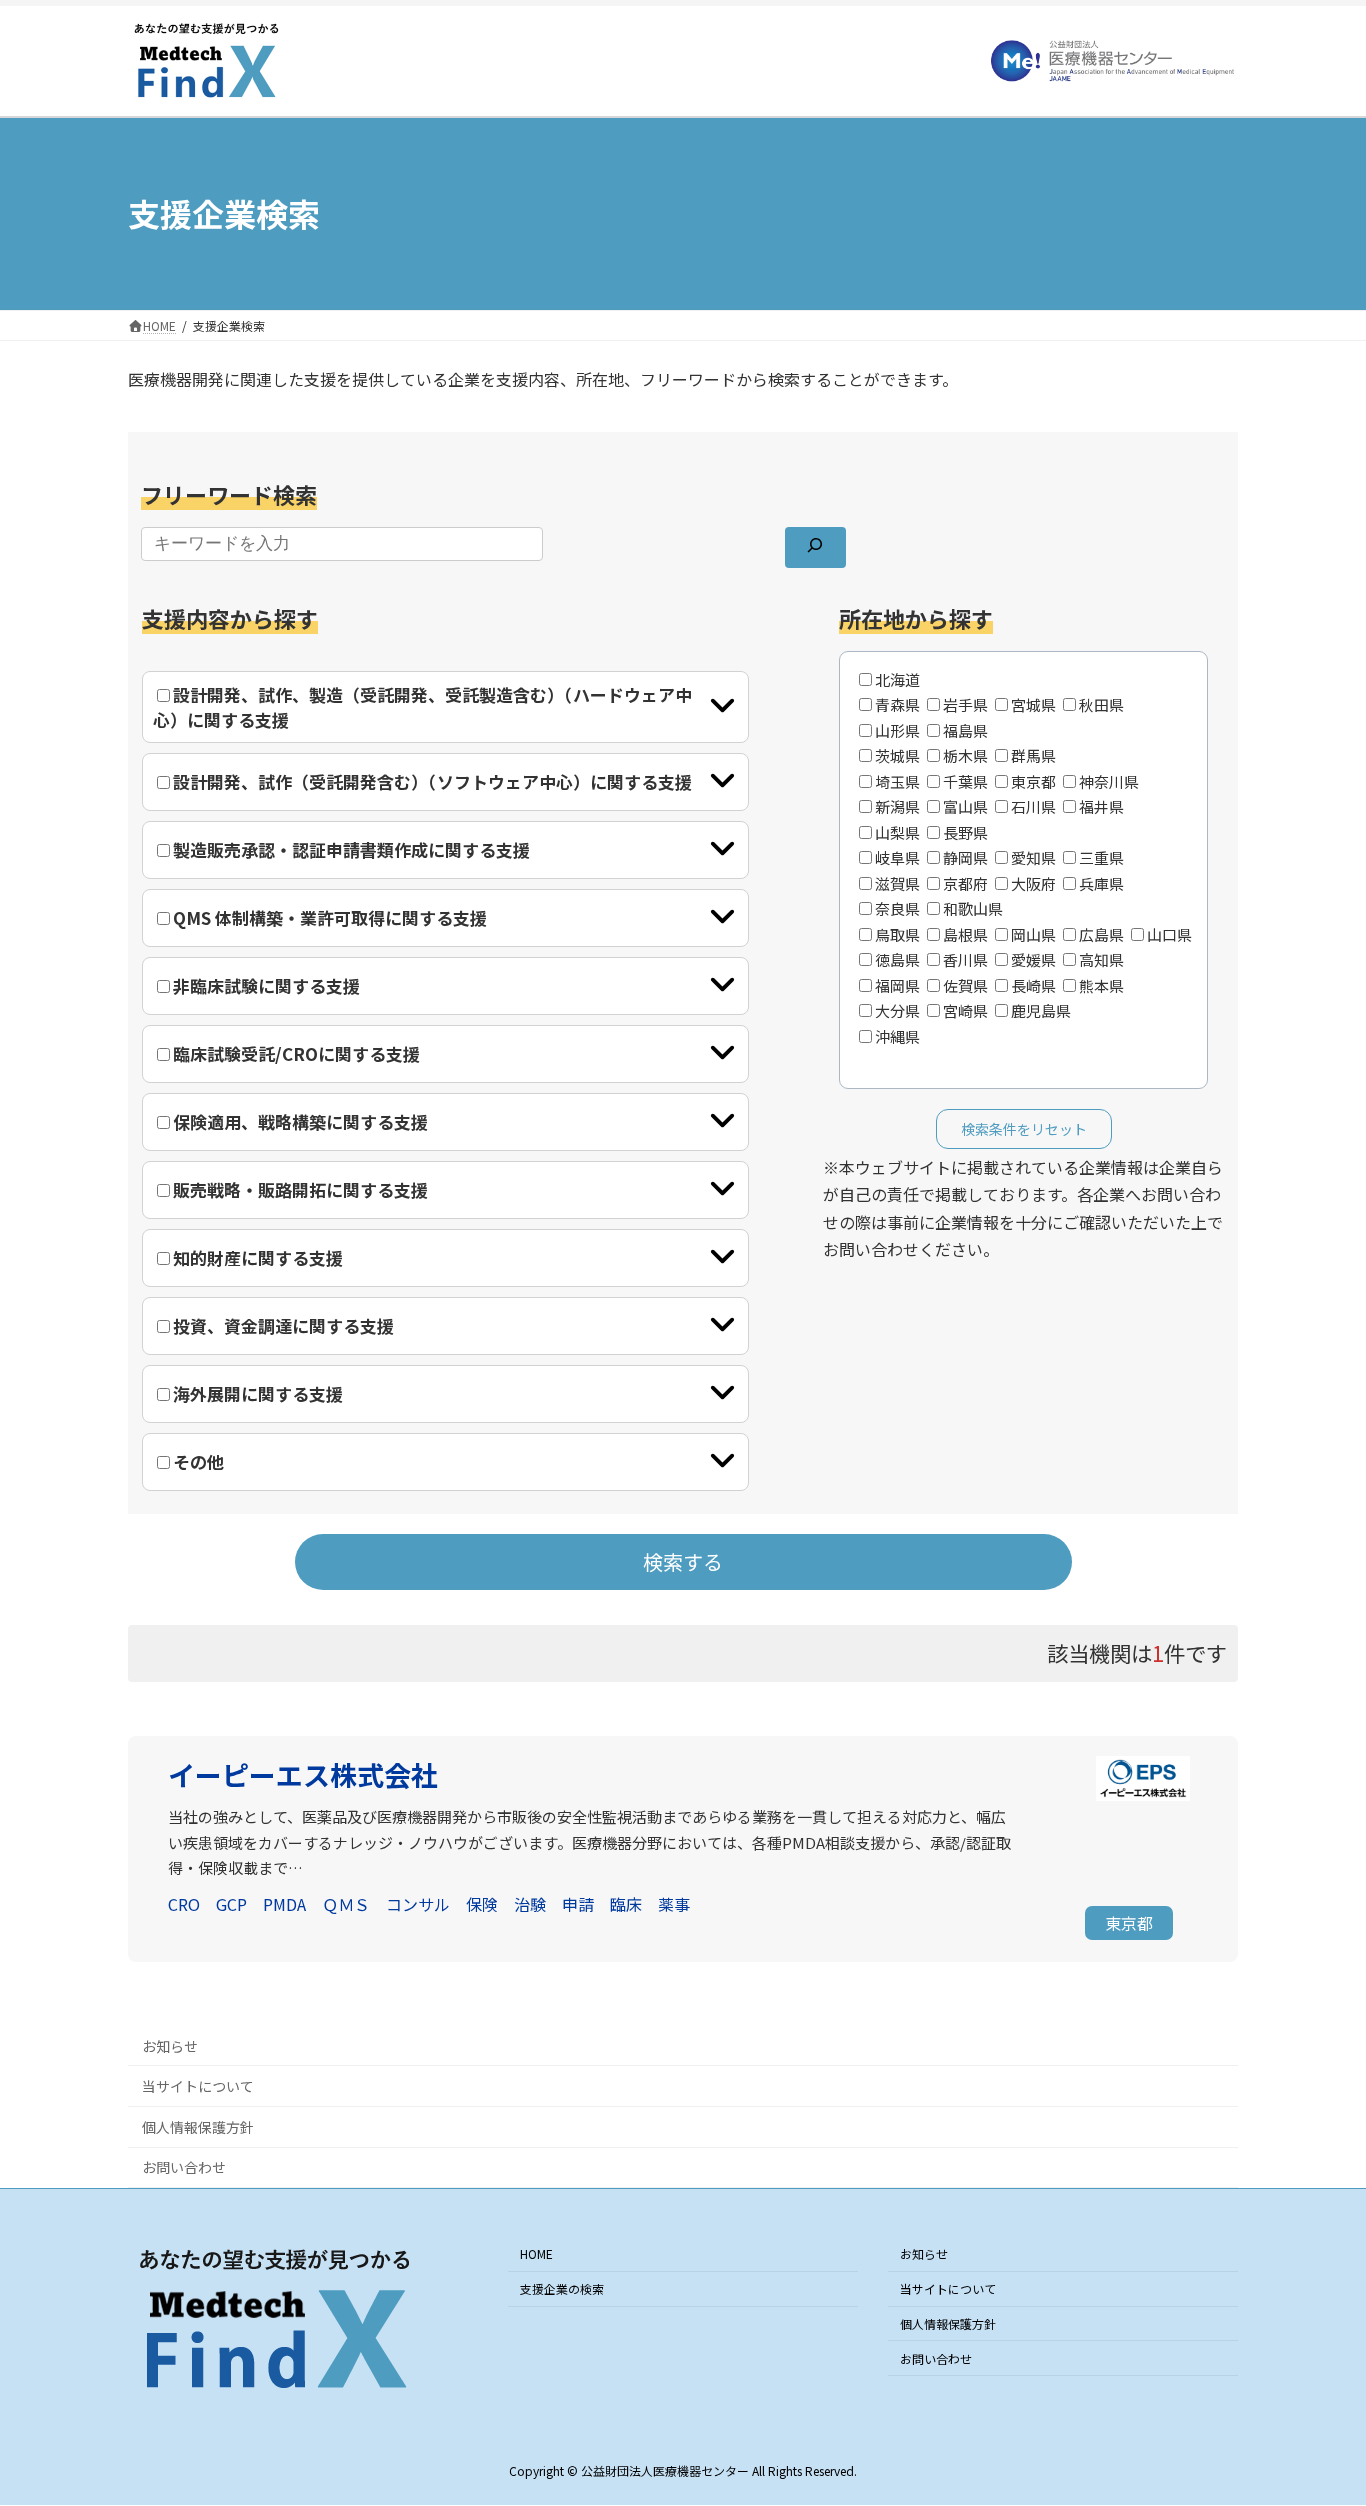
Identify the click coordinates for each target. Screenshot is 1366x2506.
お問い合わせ (184, 2167)
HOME (536, 2254)
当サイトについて (198, 2086)
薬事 (674, 1904)
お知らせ (170, 2046)
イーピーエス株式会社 (303, 1774)
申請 (578, 1904)
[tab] (445, 707)
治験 (530, 1904)
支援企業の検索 (562, 2288)
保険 (482, 1904)
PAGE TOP (1318, 2412)
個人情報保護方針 (198, 2127)
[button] (1129, 1923)
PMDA (284, 1904)
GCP (231, 1904)
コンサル (418, 1904)
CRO (184, 1904)
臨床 (626, 1904)
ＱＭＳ (346, 1904)
